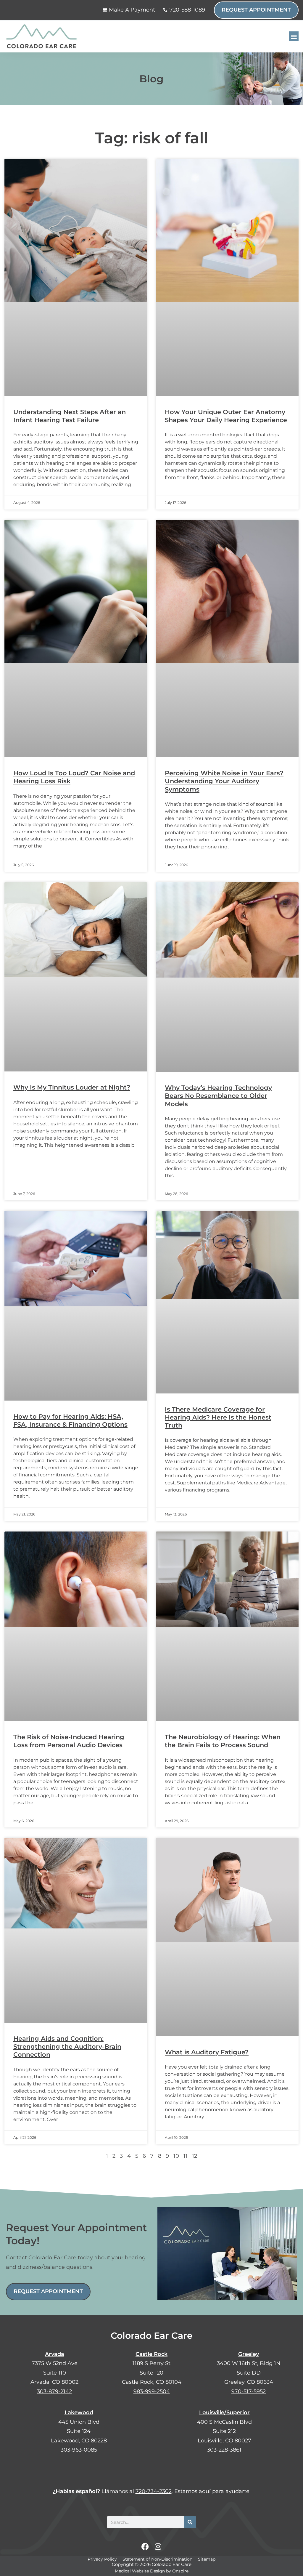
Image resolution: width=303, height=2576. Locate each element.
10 (176, 2156)
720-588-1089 (187, 10)
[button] (294, 36)
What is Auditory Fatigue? (207, 2052)
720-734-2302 (154, 2491)
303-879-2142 (54, 2391)
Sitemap (207, 2559)
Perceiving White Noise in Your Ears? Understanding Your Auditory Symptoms (224, 781)
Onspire (180, 2571)
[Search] (190, 2522)
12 (195, 2156)
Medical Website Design (140, 2571)
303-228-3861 (224, 2450)
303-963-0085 (79, 2450)
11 (186, 2156)
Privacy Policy (102, 2559)
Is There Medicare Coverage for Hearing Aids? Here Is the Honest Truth (218, 1417)
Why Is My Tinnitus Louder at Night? (72, 1087)
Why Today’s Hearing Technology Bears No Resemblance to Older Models (218, 1096)
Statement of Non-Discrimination (157, 2559)
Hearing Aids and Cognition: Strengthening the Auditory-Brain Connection (67, 2047)
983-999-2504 (152, 2391)
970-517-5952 (249, 2391)
